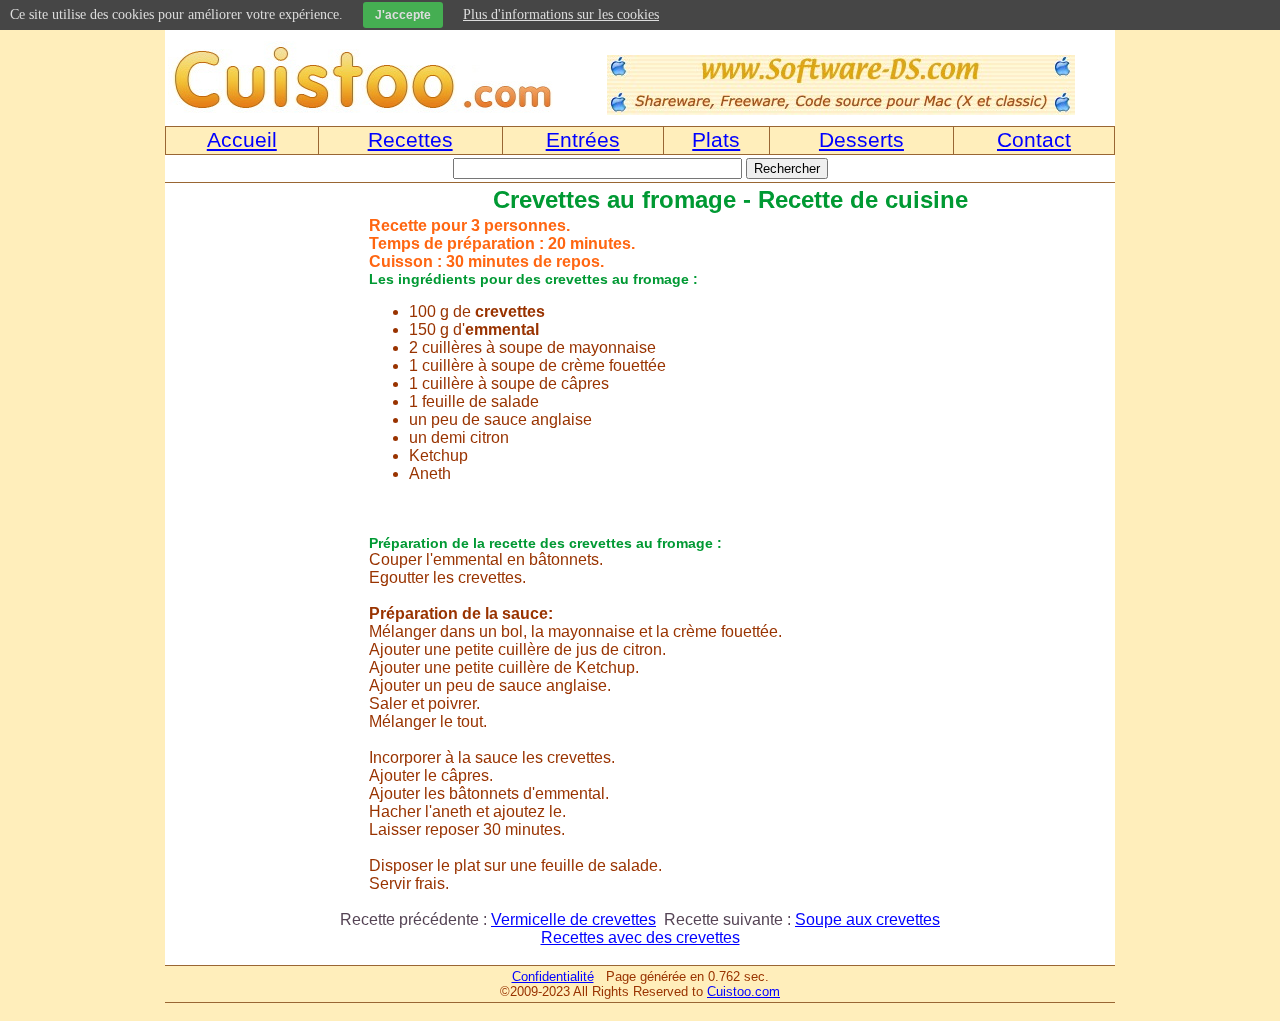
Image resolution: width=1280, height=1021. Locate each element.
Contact (1034, 140)
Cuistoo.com (743, 991)
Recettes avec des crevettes (640, 937)
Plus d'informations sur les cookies (561, 14)
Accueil (242, 140)
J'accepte (403, 15)
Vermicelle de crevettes (573, 919)
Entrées (583, 140)
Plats (716, 140)
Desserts (861, 140)
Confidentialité (553, 976)
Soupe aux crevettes (867, 919)
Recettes (410, 140)
